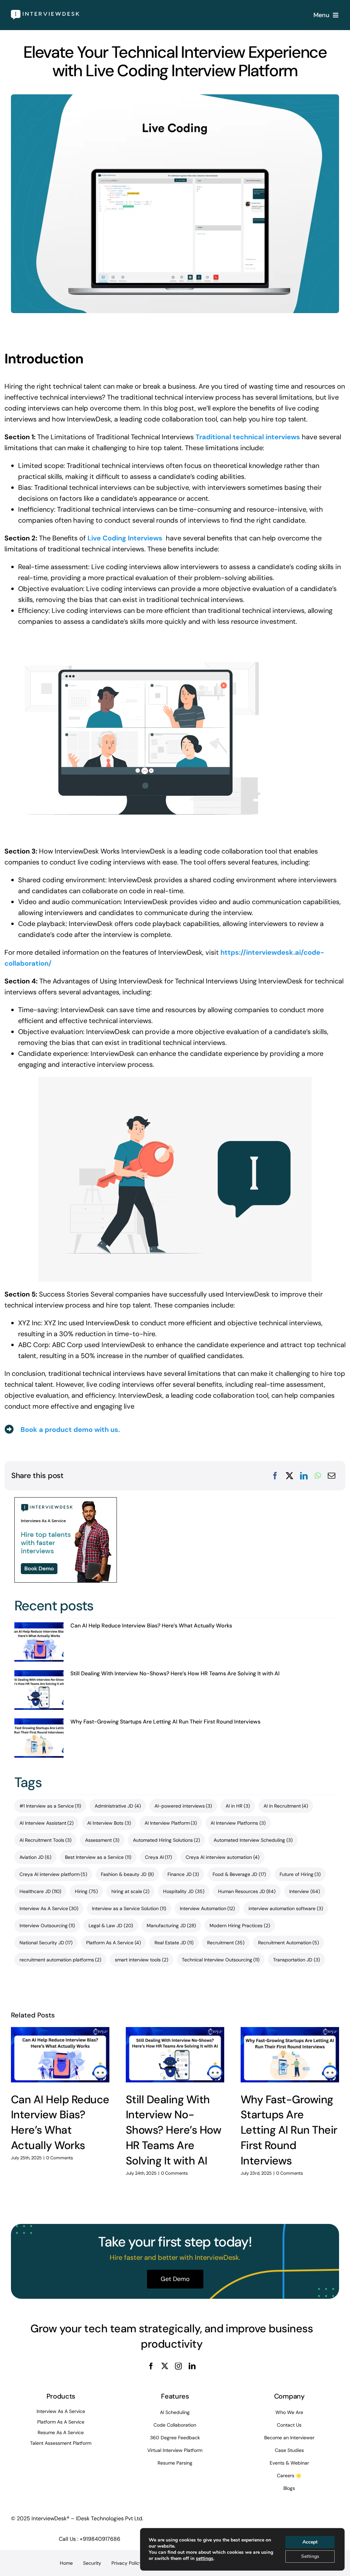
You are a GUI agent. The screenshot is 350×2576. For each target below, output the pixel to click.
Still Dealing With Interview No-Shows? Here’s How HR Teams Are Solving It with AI (175, 1673)
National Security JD (46, 1943)
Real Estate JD (174, 1943)
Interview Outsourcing (47, 1926)
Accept (310, 2542)
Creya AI (159, 1857)
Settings (310, 2556)
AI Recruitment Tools (46, 1840)
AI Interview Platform (171, 1823)
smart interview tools (142, 1960)
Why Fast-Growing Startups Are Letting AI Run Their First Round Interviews (165, 1722)
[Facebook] (275, 1476)
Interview (305, 1891)
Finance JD (183, 1874)
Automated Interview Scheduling (253, 1840)
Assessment (102, 1840)
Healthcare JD (41, 1891)
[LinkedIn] (304, 1476)
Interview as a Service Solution (129, 1908)
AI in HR (238, 1806)
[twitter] (165, 2366)
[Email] (332, 1476)
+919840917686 (100, 2539)
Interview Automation (207, 1908)
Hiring (86, 1891)
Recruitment (226, 1943)
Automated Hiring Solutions (167, 1840)
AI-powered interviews (183, 1806)
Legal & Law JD (111, 1926)
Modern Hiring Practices (240, 1926)
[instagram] (178, 2366)
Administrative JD (118, 1806)
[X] (290, 1476)
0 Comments (60, 2158)
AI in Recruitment (286, 1806)
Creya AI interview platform (53, 1874)
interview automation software (286, 1908)
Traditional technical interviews (248, 437)
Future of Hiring (300, 1874)
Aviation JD (36, 1857)
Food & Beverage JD (239, 1874)
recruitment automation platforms (60, 1960)
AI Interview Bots (109, 1823)
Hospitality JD (184, 1891)
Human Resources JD (247, 1891)
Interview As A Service (49, 1908)
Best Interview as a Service (98, 1857)
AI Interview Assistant (47, 1823)
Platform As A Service (113, 1943)
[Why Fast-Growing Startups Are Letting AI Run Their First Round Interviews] (39, 1738)
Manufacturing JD (171, 1926)
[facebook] (151, 2366)
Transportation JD (297, 1960)
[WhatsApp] (318, 1476)
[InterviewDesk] (45, 13)
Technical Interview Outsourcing (221, 1960)
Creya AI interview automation (223, 1857)
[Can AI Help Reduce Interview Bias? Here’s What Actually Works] (39, 1642)
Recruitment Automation (289, 1943)
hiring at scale (131, 1891)
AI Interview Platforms (238, 1823)
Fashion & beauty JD (127, 1874)
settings (205, 2559)
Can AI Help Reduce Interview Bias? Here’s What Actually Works (151, 1626)
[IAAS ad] (66, 1501)
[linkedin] (192, 2366)
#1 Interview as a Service (50, 1806)
